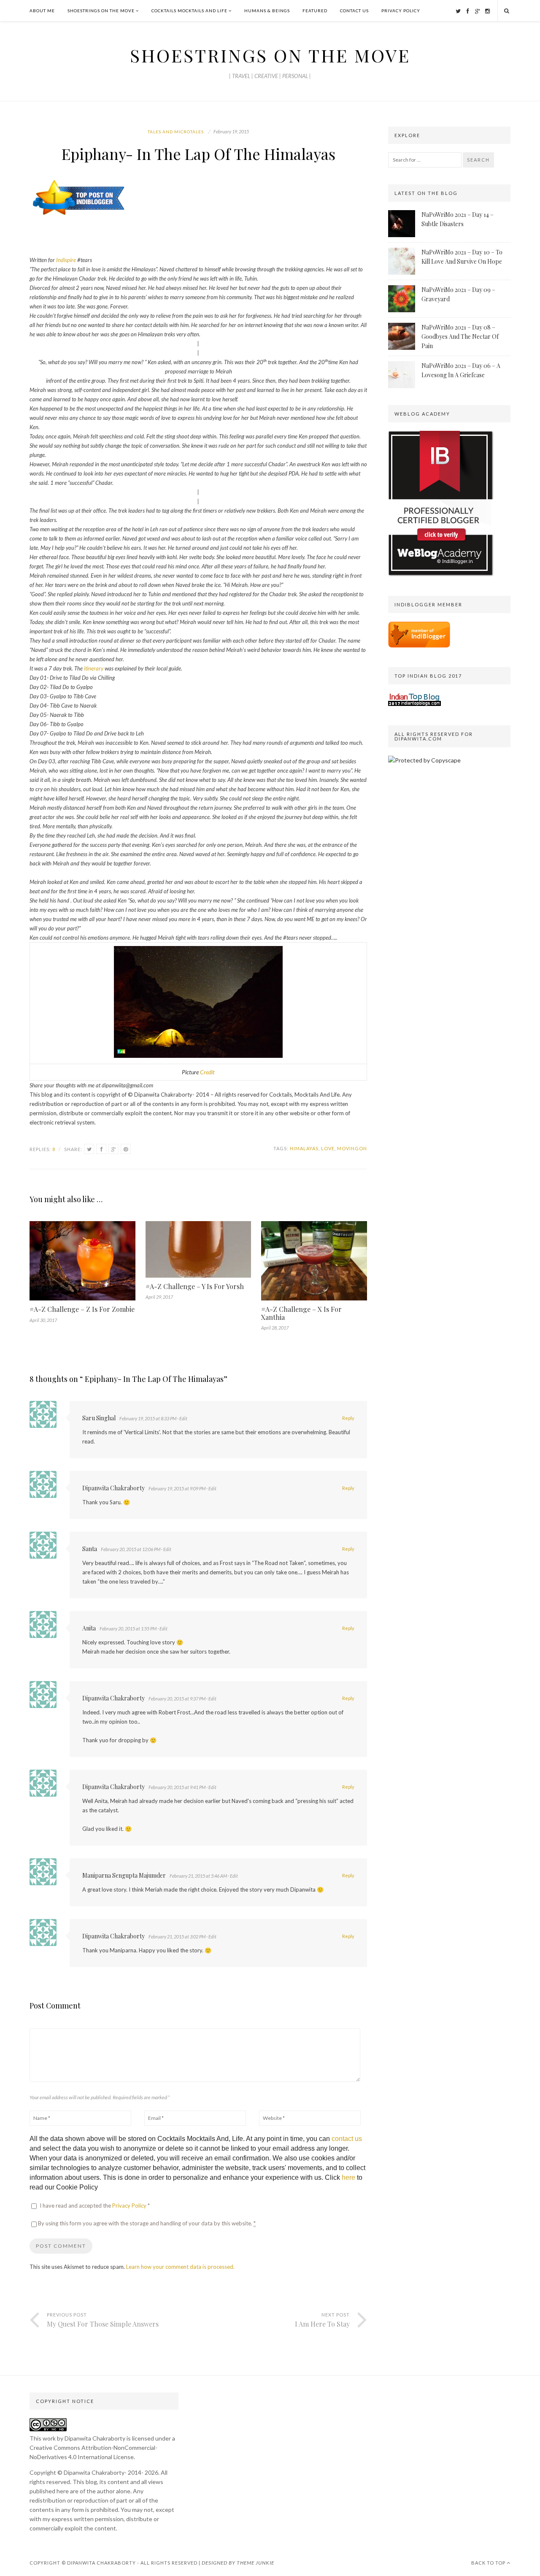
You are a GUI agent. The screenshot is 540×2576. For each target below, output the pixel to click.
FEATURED (315, 11)
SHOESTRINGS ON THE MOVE (101, 11)
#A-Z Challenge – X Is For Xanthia (301, 1313)
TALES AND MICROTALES (176, 132)
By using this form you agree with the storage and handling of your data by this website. (147, 2223)
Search (478, 160)
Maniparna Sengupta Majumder (124, 1875)
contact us (347, 2139)
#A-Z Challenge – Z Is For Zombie (82, 1309)
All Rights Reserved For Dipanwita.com (434, 736)
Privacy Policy (130, 2206)
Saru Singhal (99, 1418)
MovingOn (352, 1148)
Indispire (66, 260)
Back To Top (489, 2563)
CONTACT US (354, 11)
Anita (89, 1628)
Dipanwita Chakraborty (113, 1488)
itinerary (94, 668)
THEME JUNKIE (255, 2563)
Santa (90, 1549)
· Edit (182, 1418)
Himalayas (304, 1148)
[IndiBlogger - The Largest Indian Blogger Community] (419, 645)
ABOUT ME (42, 11)
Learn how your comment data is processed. (180, 2267)
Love (328, 1148)
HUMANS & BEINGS (267, 11)
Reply (348, 1418)
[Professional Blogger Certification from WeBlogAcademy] (441, 574)
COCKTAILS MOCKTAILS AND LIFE (189, 11)
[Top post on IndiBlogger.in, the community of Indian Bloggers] (79, 216)
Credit (207, 1072)
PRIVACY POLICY (401, 11)
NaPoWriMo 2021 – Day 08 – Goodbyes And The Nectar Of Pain (460, 337)
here (348, 2177)
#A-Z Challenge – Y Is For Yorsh (195, 1286)
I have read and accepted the (95, 2206)
